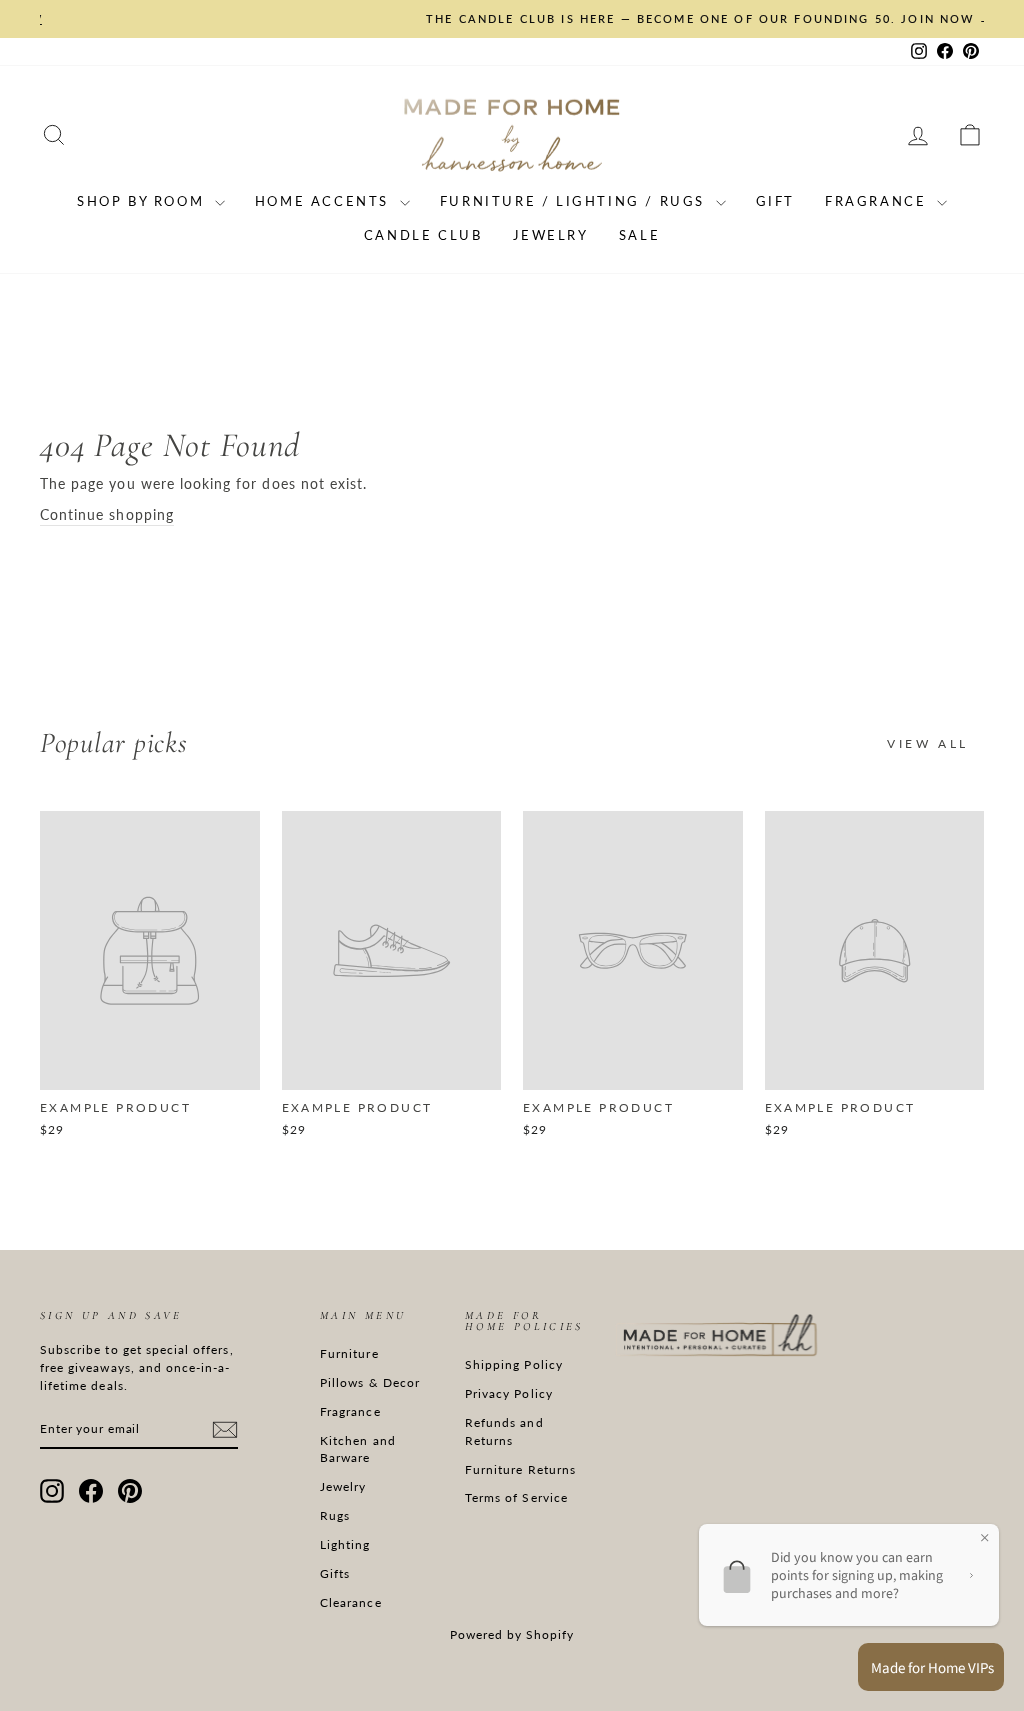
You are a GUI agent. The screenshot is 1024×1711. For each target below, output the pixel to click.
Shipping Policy (514, 1364)
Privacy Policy (509, 1393)
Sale (639, 235)
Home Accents (325, 201)
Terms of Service (516, 1497)
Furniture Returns (520, 1469)
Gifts (335, 1573)
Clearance (350, 1602)
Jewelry (551, 235)
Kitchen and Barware (358, 1449)
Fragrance (878, 201)
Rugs (335, 1515)
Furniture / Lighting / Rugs (575, 201)
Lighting (345, 1544)
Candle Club (423, 235)
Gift (775, 201)
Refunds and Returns (504, 1431)
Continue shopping (107, 514)
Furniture (349, 1353)
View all (928, 743)
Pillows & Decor (370, 1382)
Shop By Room (143, 201)
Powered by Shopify (512, 1634)
